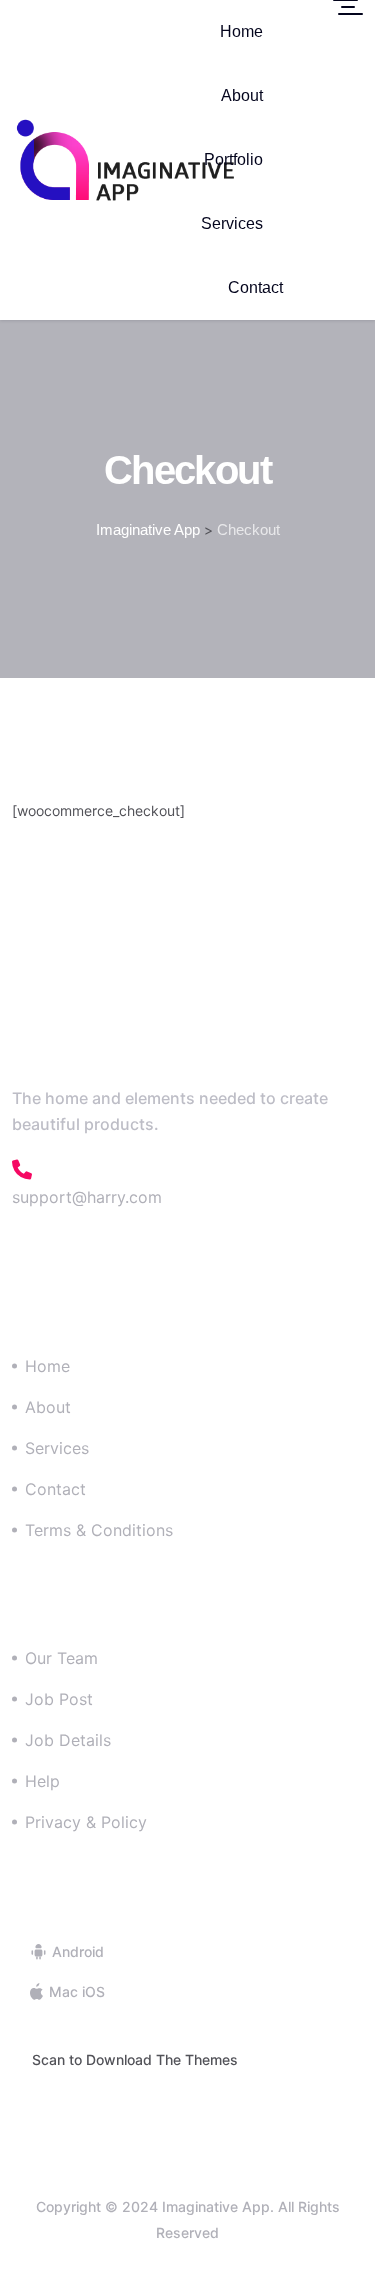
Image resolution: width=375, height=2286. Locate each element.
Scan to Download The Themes (135, 2059)
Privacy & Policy (86, 1822)
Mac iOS (75, 1991)
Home (241, 31)
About (242, 95)
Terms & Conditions (99, 1530)
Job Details (68, 1740)
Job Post (59, 1699)
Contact (255, 287)
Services (232, 223)
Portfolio (233, 159)
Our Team (61, 1658)
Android (76, 1951)
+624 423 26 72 (111, 1170)
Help (42, 1781)
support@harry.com (87, 1197)
